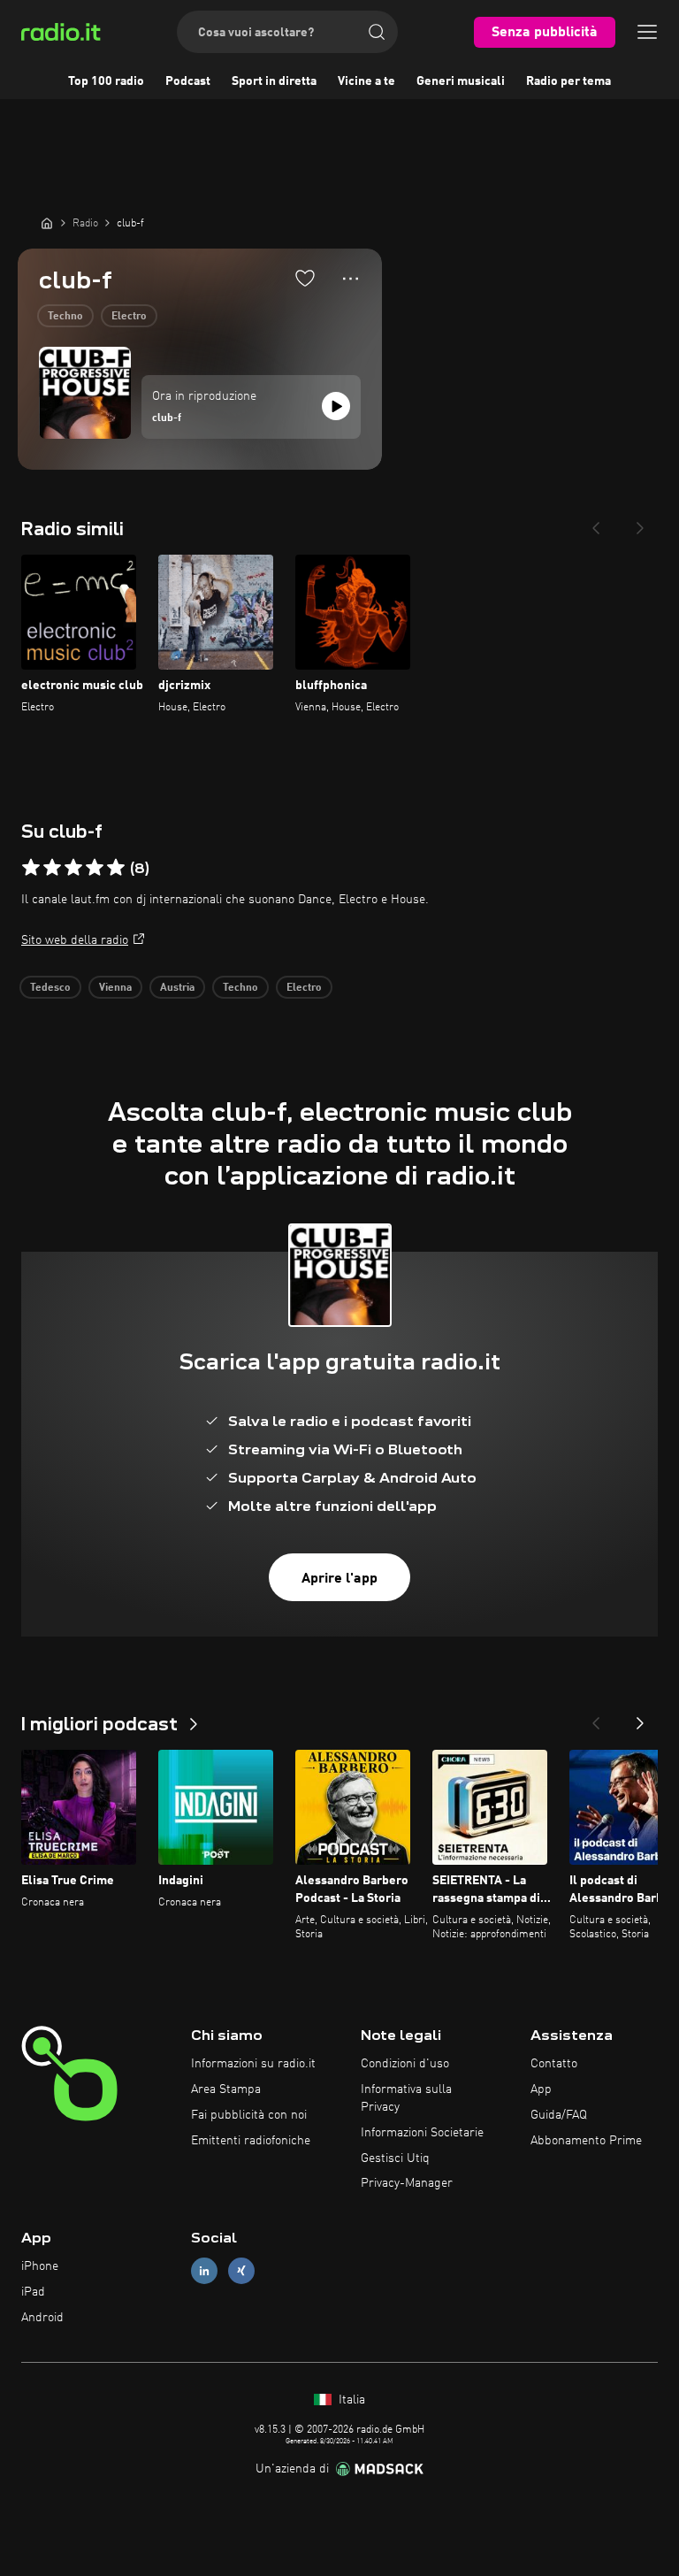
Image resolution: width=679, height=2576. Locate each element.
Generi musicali (461, 81)
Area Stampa (226, 2089)
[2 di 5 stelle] (52, 868)
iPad (33, 2292)
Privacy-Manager (407, 2183)
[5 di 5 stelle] (116, 868)
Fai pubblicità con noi (249, 2115)
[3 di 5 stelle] (73, 868)
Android (42, 2318)
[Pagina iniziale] (47, 223)
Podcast (188, 81)
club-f (167, 418)
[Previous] (596, 523)
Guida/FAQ (559, 2115)
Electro (129, 317)
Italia (350, 2400)
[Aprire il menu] (647, 32)
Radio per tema (568, 81)
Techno (65, 317)
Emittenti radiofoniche (251, 2141)
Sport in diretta (274, 81)
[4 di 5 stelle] (95, 868)
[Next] (640, 523)
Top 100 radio (106, 81)
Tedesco (50, 988)
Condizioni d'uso (405, 2064)
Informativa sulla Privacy (406, 2098)
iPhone (40, 2266)
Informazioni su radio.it (253, 2064)
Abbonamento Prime (586, 2141)
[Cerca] (377, 32)
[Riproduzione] (336, 406)
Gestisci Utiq (395, 2158)
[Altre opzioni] (351, 279)
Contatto (554, 2064)
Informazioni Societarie (422, 2133)
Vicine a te (366, 81)
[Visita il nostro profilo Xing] (241, 2271)
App (541, 2089)
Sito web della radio (75, 940)
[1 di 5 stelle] (31, 868)
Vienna (115, 988)
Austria (177, 988)
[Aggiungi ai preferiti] (305, 278)
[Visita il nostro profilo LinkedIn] (204, 2271)
